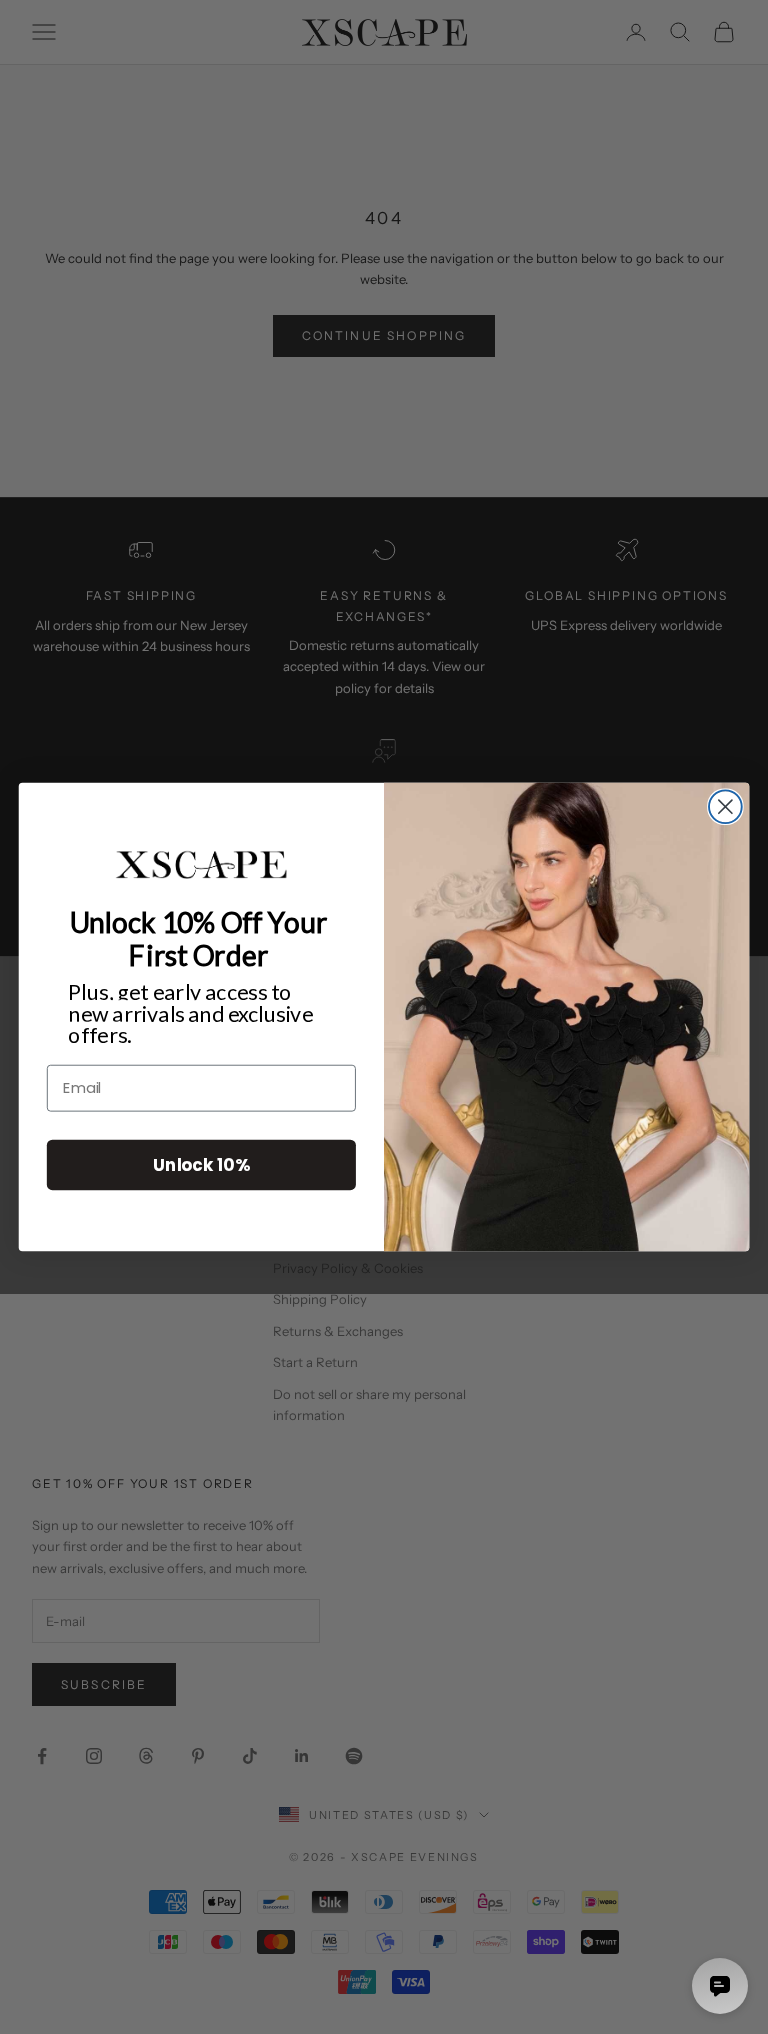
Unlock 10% (201, 1164)
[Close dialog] (725, 806)
